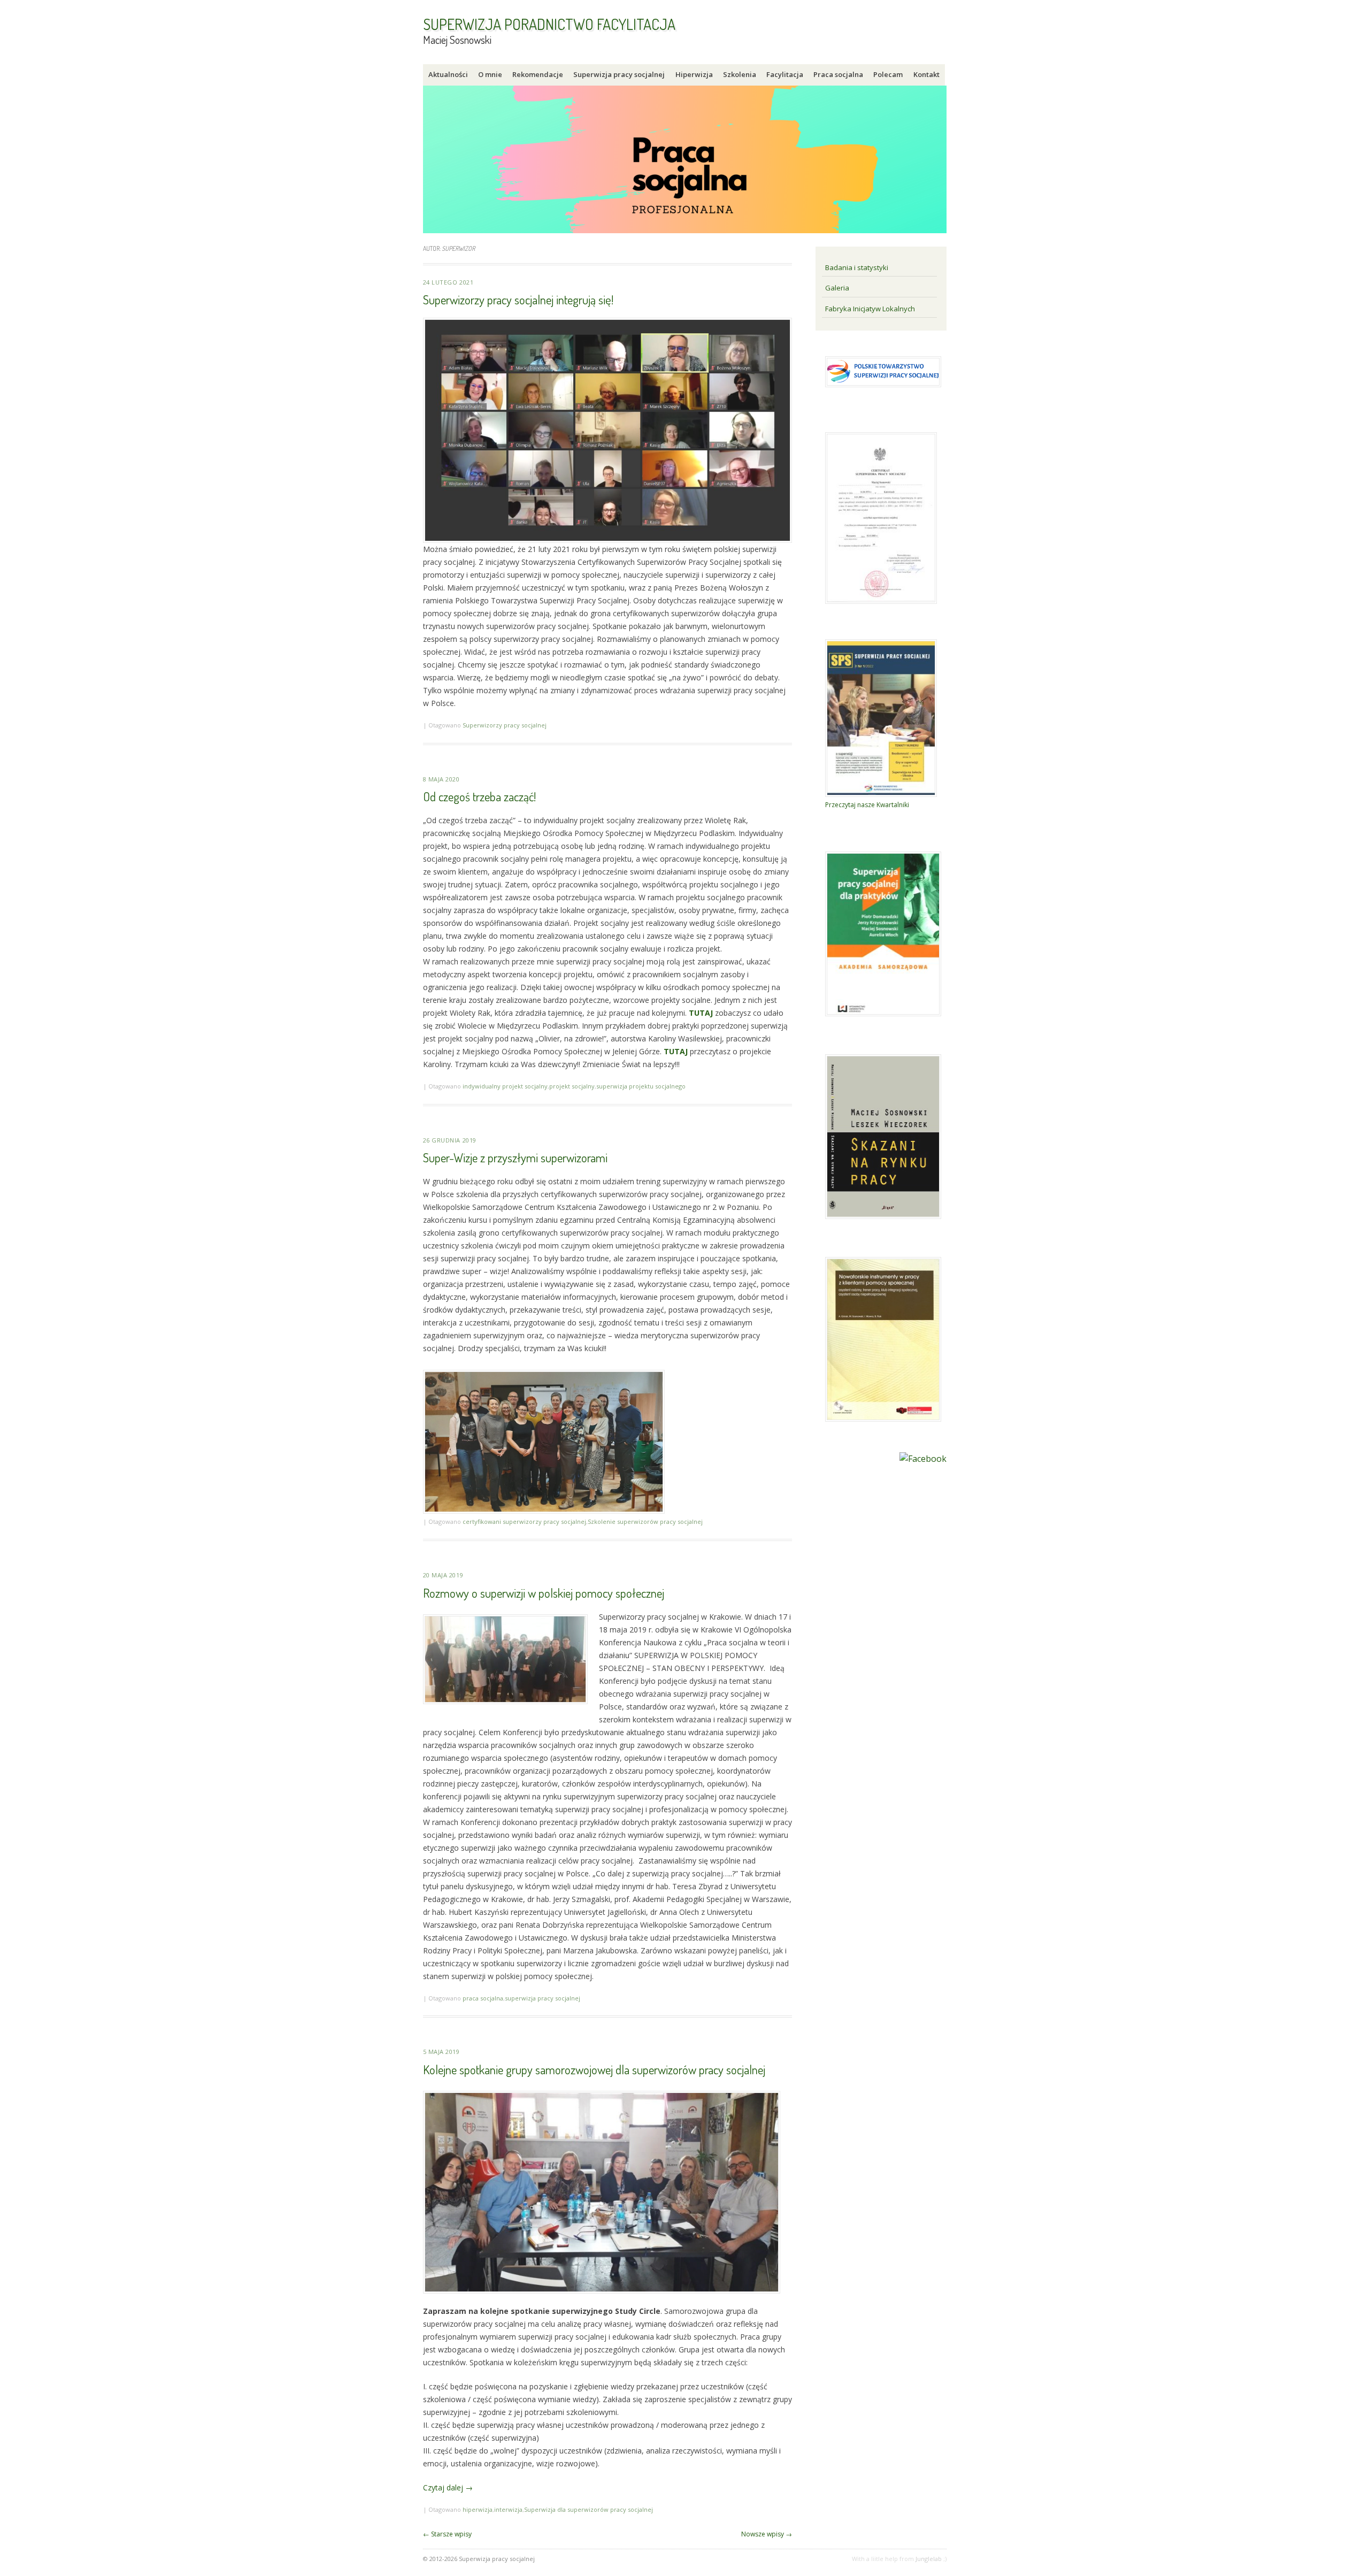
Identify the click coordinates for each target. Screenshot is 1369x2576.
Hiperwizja (694, 74)
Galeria (837, 288)
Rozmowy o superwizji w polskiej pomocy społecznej (544, 1593)
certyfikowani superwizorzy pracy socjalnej (524, 1521)
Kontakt (926, 74)
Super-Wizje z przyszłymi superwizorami (515, 1157)
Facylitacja (785, 74)
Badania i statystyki (857, 267)
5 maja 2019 (441, 2052)
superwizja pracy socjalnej (543, 1998)
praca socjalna (483, 1998)
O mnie (490, 74)
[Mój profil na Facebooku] (923, 1459)
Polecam (888, 74)
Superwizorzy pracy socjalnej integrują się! (518, 299)
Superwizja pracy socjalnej (619, 74)
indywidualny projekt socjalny (505, 1086)
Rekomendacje (538, 74)
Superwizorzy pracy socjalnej (505, 725)
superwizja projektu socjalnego (641, 1086)
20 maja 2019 (443, 1575)
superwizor (458, 248)
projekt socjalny (572, 1086)
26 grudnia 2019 (450, 1140)
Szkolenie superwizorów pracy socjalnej (645, 1521)
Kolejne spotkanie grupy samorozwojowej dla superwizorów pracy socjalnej (594, 2069)
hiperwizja (478, 2509)
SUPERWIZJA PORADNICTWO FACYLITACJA (549, 24)
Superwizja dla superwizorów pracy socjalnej (589, 2509)
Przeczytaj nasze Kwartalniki (867, 805)
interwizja (508, 2509)
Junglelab (929, 2559)
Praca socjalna (838, 74)
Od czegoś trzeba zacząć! (479, 796)
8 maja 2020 (441, 779)
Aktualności (448, 74)
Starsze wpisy (447, 2534)
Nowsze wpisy (767, 2534)
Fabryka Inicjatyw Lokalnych (870, 309)
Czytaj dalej (448, 2487)
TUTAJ (701, 1013)
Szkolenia (740, 74)
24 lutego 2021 (448, 282)
